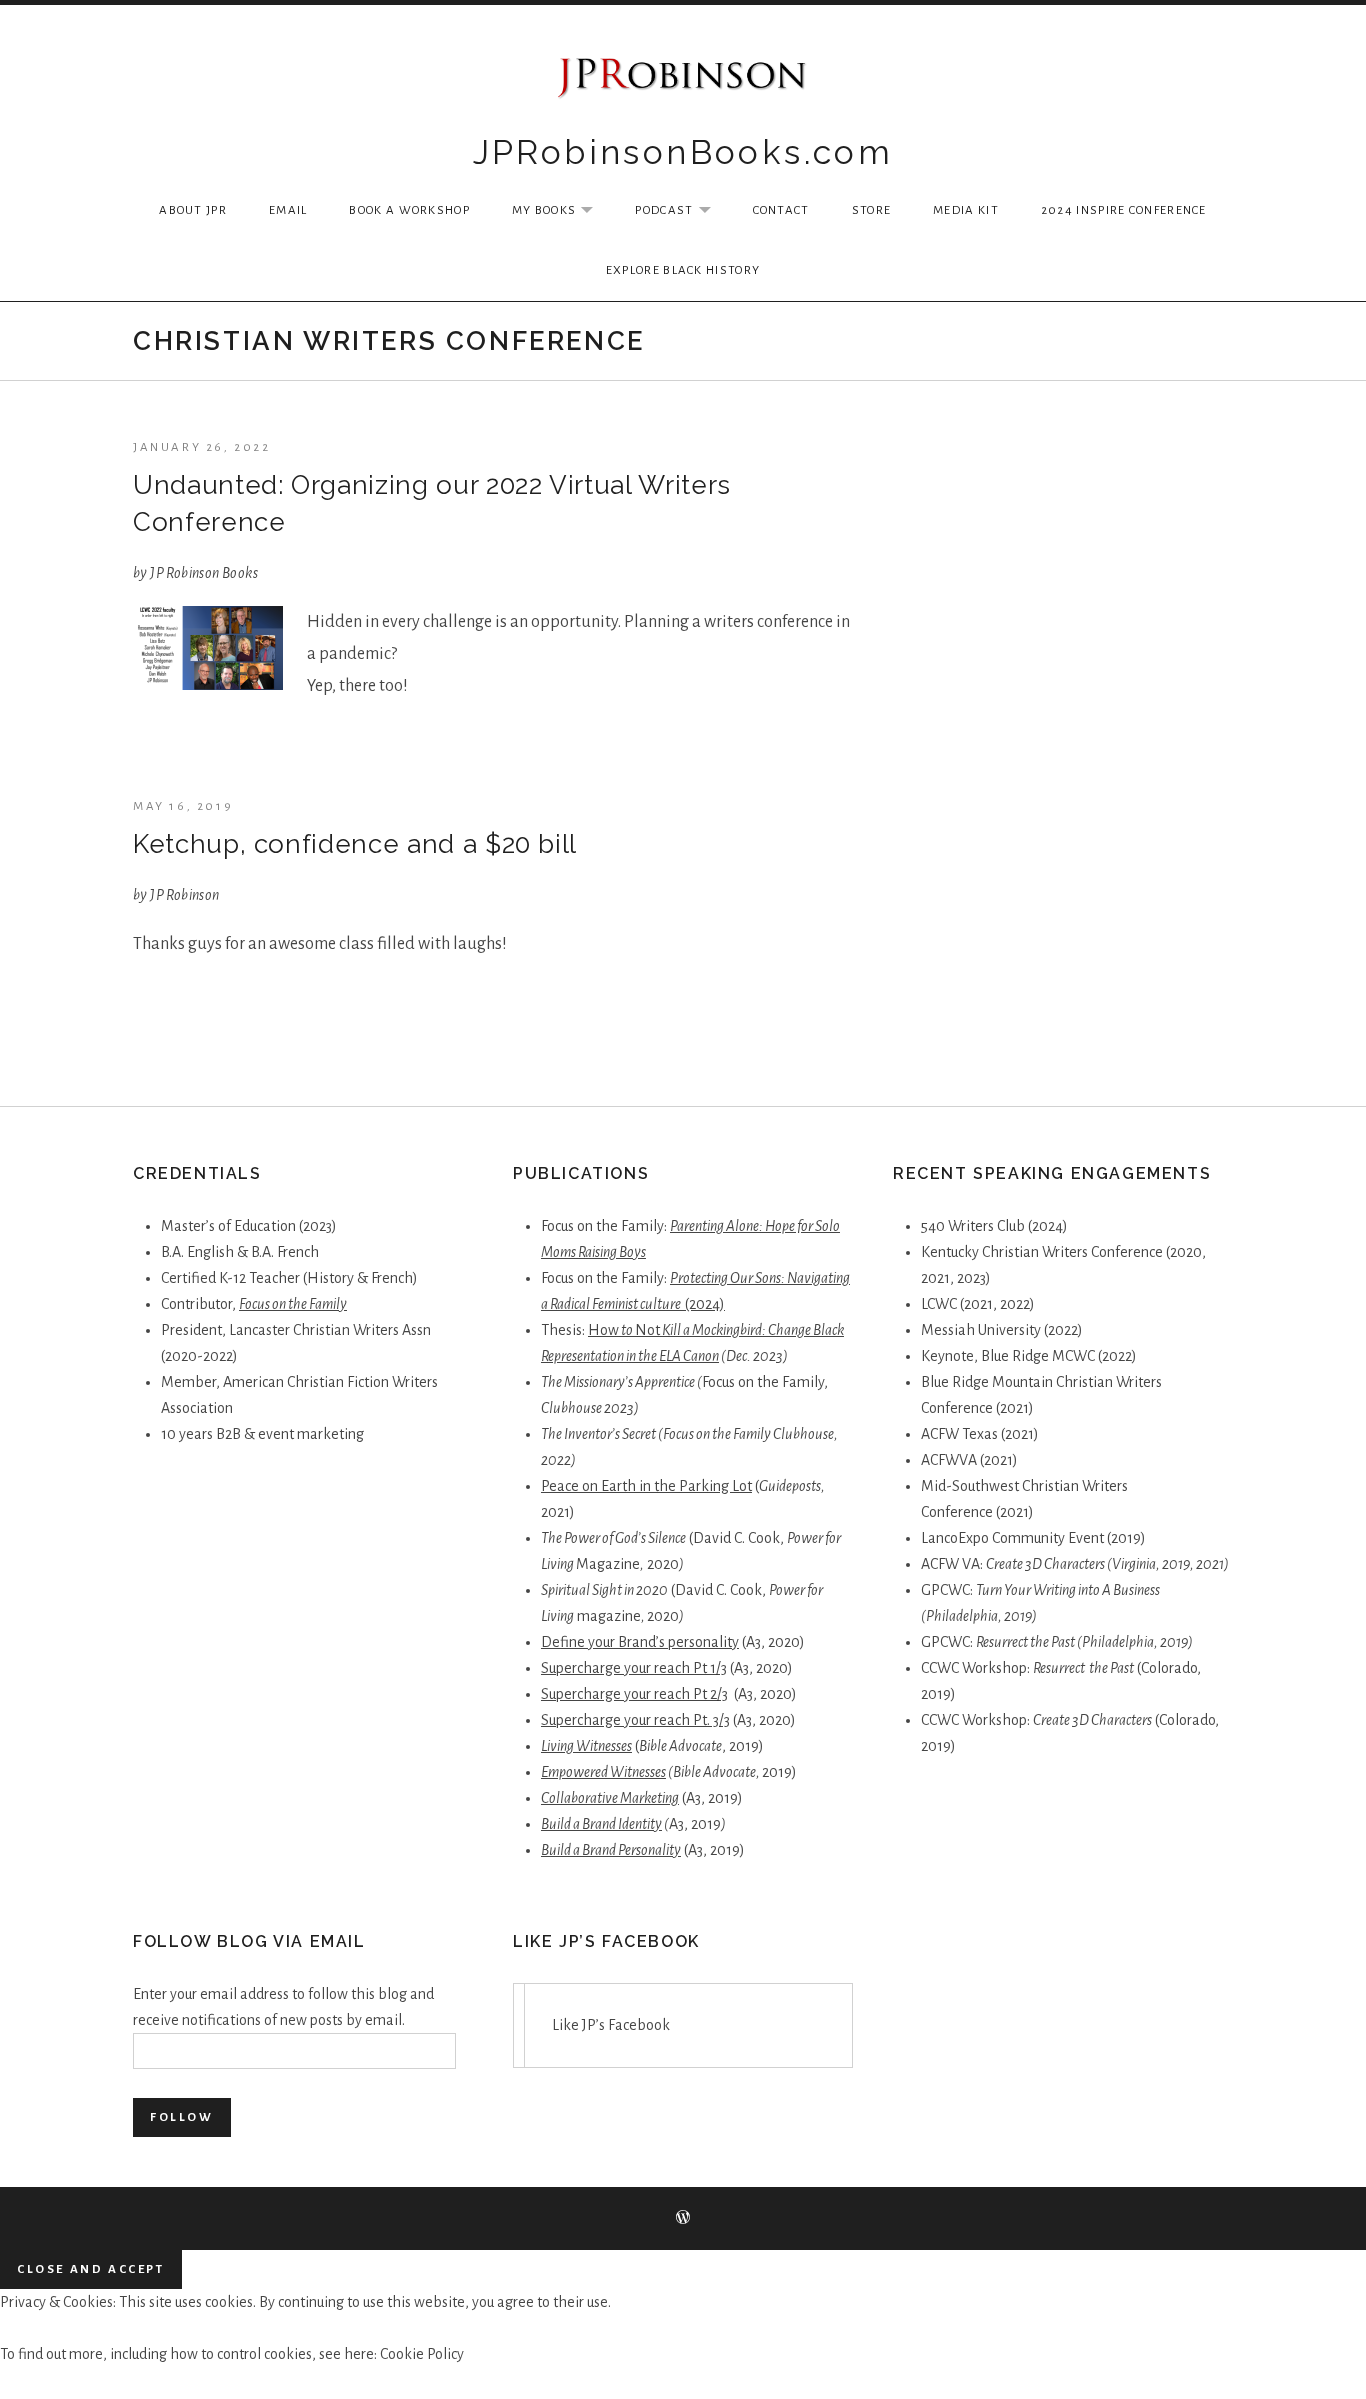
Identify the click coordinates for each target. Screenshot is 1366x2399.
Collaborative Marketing (610, 1798)
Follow (182, 2117)
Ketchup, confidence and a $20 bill (355, 844)
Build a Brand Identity (601, 1824)
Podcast (682, 211)
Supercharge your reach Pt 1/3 (634, 1668)
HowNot (624, 1330)
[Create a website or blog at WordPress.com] (683, 2219)
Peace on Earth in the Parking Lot (646, 1486)
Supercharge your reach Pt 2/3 (634, 1694)
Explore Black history (683, 270)
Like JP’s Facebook (606, 1941)
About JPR (193, 210)
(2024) (705, 1304)
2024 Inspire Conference (1124, 210)
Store (872, 210)
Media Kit (966, 210)
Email (288, 210)
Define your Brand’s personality (640, 1642)
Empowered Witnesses (603, 1772)
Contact (781, 210)
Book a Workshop (409, 210)
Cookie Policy (422, 2354)
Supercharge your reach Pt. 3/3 (635, 1720)
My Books (562, 211)
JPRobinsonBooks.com (683, 152)
